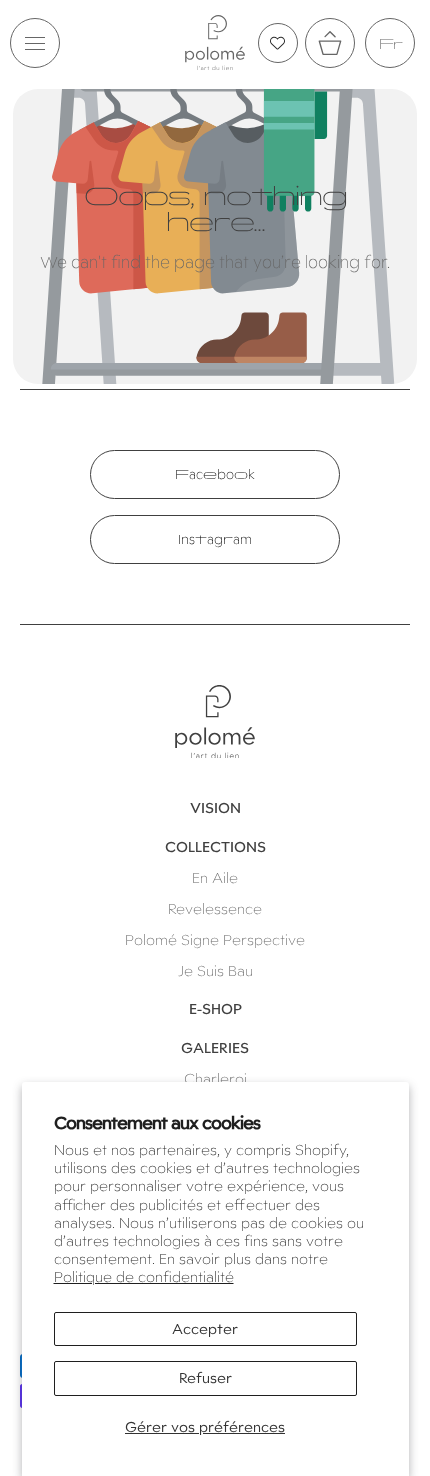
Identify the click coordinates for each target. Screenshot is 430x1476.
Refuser (205, 1378)
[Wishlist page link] (278, 43)
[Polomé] (215, 42)
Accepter (205, 1329)
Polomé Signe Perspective (215, 940)
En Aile (215, 878)
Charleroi (215, 1079)
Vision (215, 808)
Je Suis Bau (215, 971)
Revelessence (215, 909)
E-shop (215, 1009)
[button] (35, 43)
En (390, 44)
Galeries (215, 1048)
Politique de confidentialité (144, 1277)
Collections (215, 847)
